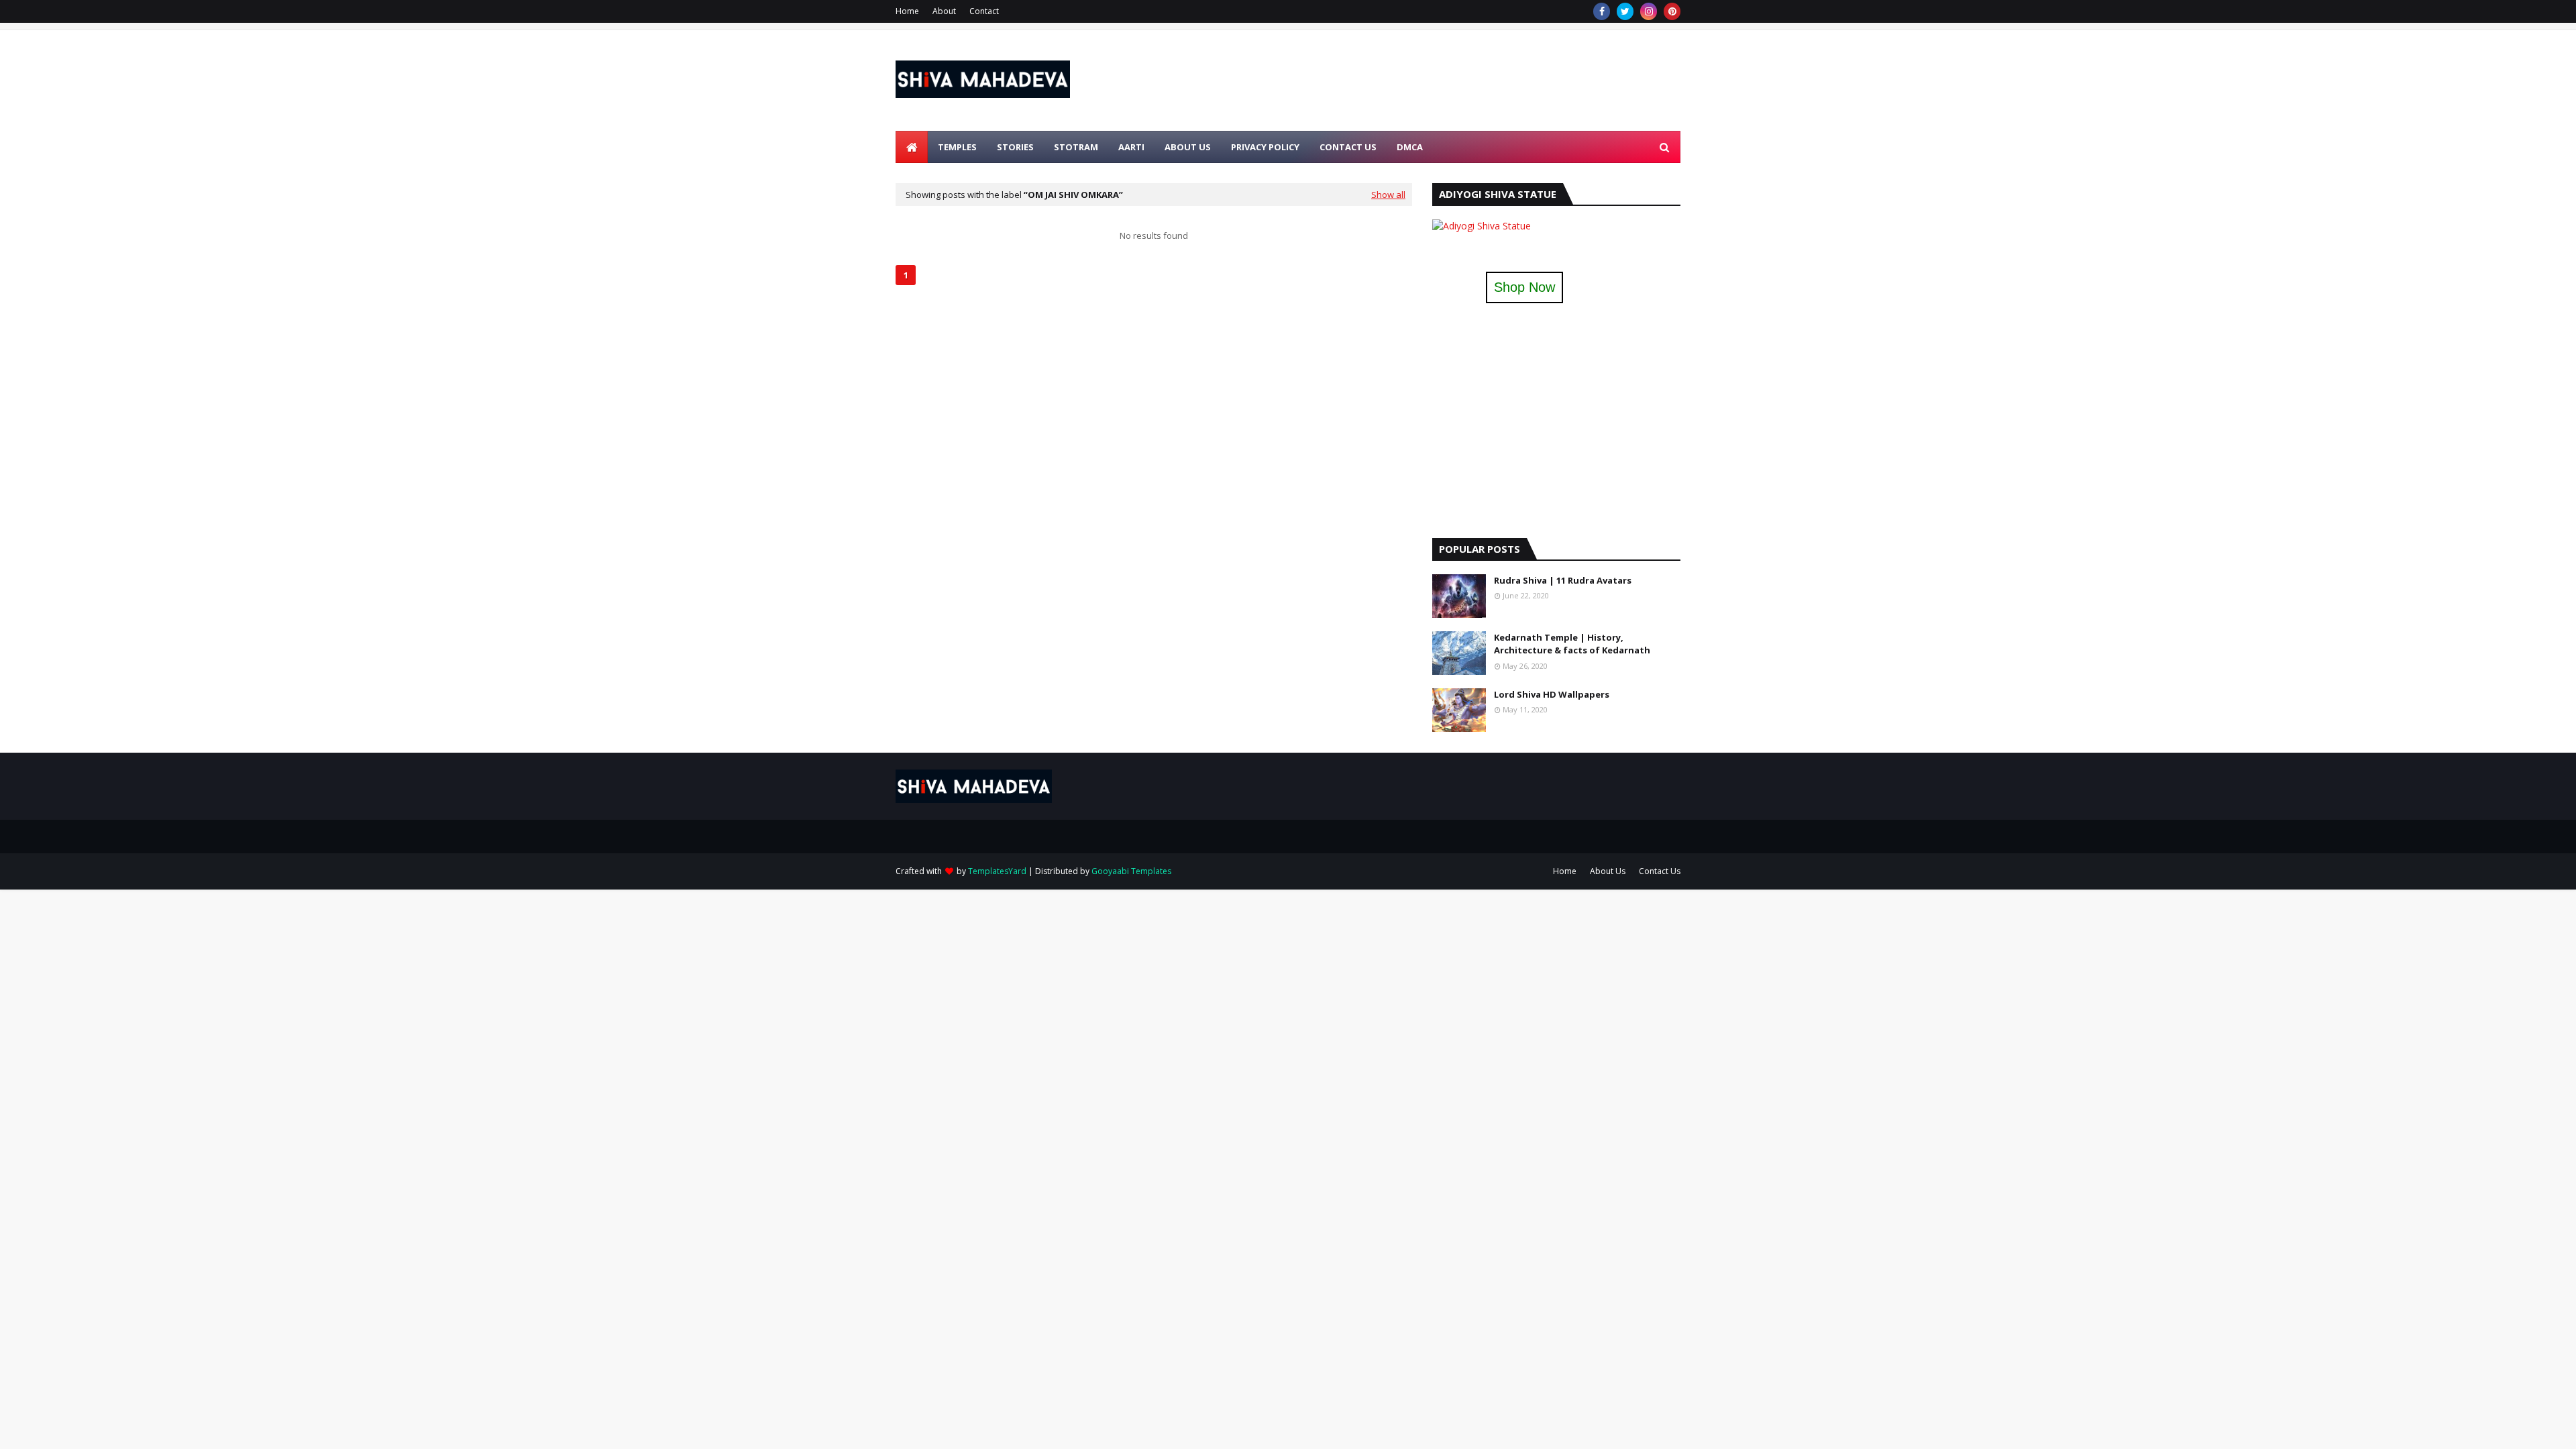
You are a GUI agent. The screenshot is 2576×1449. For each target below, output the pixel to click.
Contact (984, 11)
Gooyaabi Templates (1131, 871)
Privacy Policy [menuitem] (1265, 147)
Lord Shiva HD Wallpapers (1552, 694)
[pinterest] (1672, 11)
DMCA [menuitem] (1410, 147)
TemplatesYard (997, 871)
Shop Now (1524, 287)
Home (907, 11)
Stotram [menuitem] (1076, 147)
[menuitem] (912, 147)
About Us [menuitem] (1188, 147)
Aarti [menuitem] (1131, 147)
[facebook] (1602, 11)
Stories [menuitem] (1015, 147)
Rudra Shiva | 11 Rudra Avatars (1563, 580)
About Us (1608, 871)
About (944, 11)
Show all (1388, 195)
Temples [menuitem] (957, 147)
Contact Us (1660, 871)
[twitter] (1625, 11)
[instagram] (1649, 11)
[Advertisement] (1436, 80)
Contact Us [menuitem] (1348, 147)
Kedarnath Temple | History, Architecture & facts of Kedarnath (1572, 644)
